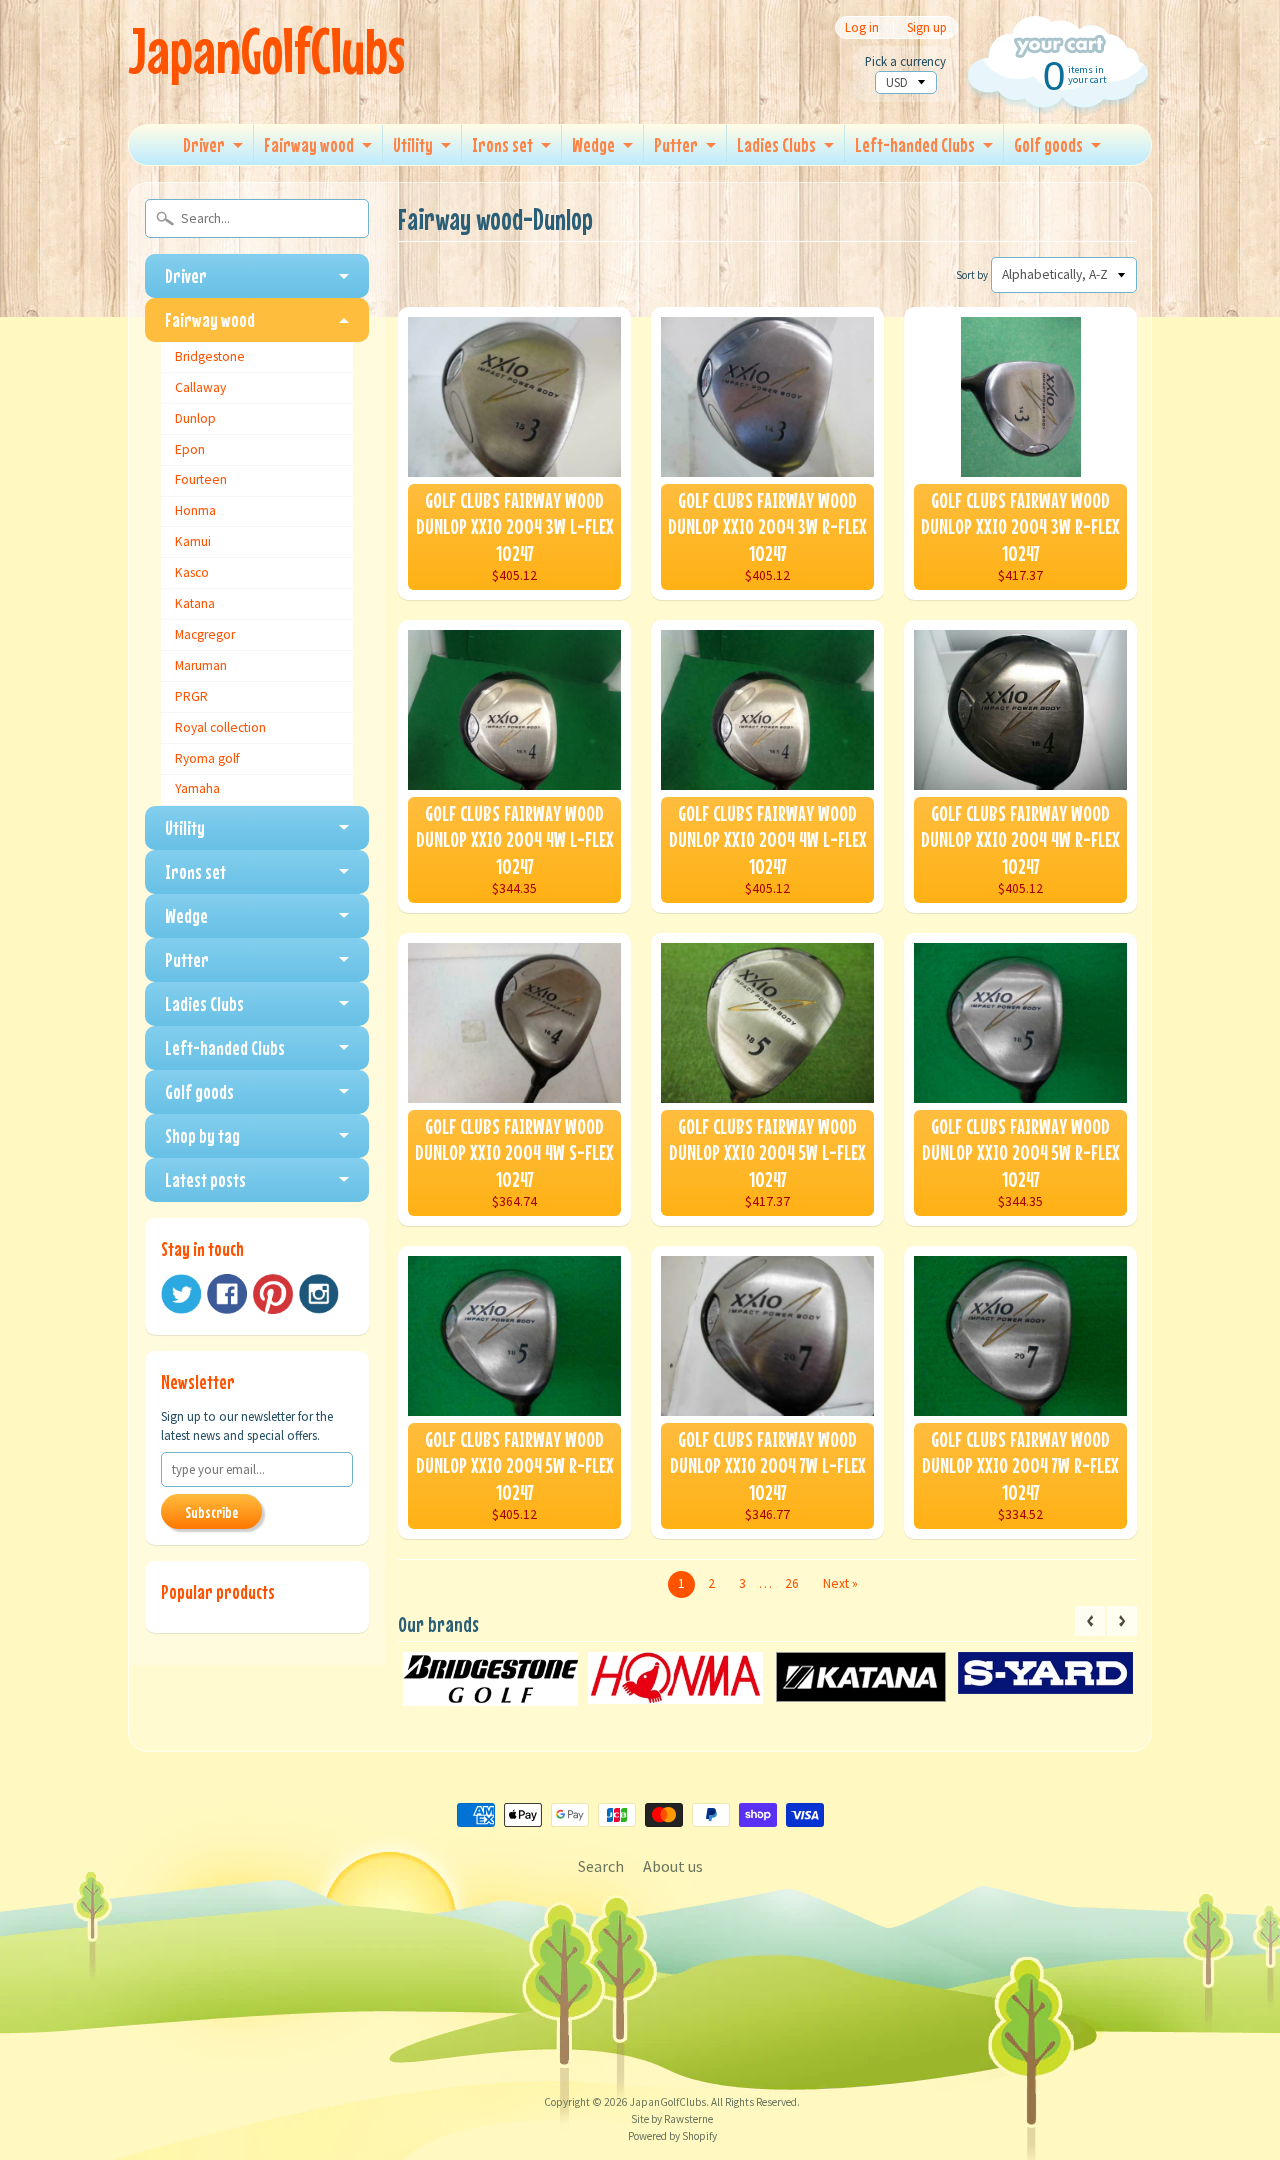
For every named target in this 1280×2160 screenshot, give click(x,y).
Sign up (927, 27)
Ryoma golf (207, 758)
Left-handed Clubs (915, 144)
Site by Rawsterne (672, 2119)
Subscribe (211, 1512)
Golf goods (1048, 144)
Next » (840, 1583)
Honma (195, 510)
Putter (676, 144)
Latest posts (205, 1179)
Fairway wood (309, 144)
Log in (862, 27)
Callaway (200, 387)
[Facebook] (227, 1294)
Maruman (201, 665)
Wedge (593, 144)
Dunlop (195, 418)
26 (792, 1583)
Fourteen (201, 479)
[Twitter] (181, 1294)
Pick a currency (905, 61)
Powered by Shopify (672, 2136)
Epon (190, 449)
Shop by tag (202, 1135)
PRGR (191, 696)
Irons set (502, 144)
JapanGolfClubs (266, 50)
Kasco (192, 572)
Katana (195, 603)
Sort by (972, 275)
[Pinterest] (273, 1294)
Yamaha (197, 788)
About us (673, 1866)
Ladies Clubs (776, 144)
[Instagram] (319, 1294)
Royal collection (220, 727)
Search (601, 1866)
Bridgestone (210, 356)
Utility (413, 144)
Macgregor (205, 634)
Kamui (193, 541)
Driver (204, 144)
